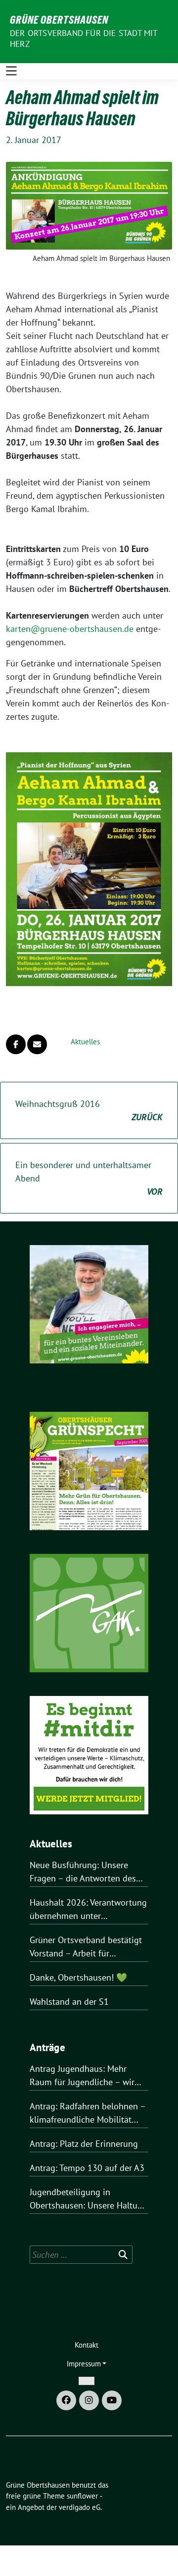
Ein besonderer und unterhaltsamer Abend (89, 1178)
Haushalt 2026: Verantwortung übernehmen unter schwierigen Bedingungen (88, 1910)
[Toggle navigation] (11, 71)
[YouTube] (112, 2400)
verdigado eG (80, 2507)
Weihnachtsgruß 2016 (89, 1110)
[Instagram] (89, 2400)
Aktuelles (85, 1042)
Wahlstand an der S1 (69, 2002)
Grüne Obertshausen (59, 20)
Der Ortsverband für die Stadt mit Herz (84, 38)
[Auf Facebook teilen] (16, 1044)
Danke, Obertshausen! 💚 (78, 1977)
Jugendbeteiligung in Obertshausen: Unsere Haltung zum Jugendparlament (89, 2199)
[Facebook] (66, 2400)
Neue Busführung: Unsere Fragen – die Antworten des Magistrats (83, 1872)
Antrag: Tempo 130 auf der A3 (87, 2168)
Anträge (47, 2047)
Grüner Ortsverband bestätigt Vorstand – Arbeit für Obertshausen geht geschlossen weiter (86, 1947)
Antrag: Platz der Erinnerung (84, 2144)
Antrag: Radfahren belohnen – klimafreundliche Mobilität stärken (88, 2113)
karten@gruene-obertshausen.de (70, 629)
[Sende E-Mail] (37, 1044)
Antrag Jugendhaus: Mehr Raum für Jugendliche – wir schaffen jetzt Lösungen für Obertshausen (82, 2076)
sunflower (82, 2496)
